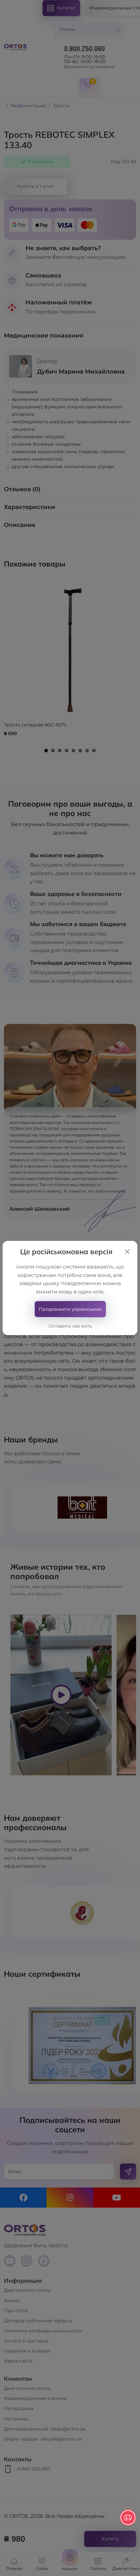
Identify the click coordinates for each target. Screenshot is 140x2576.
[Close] (127, 1252)
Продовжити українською (70, 1309)
